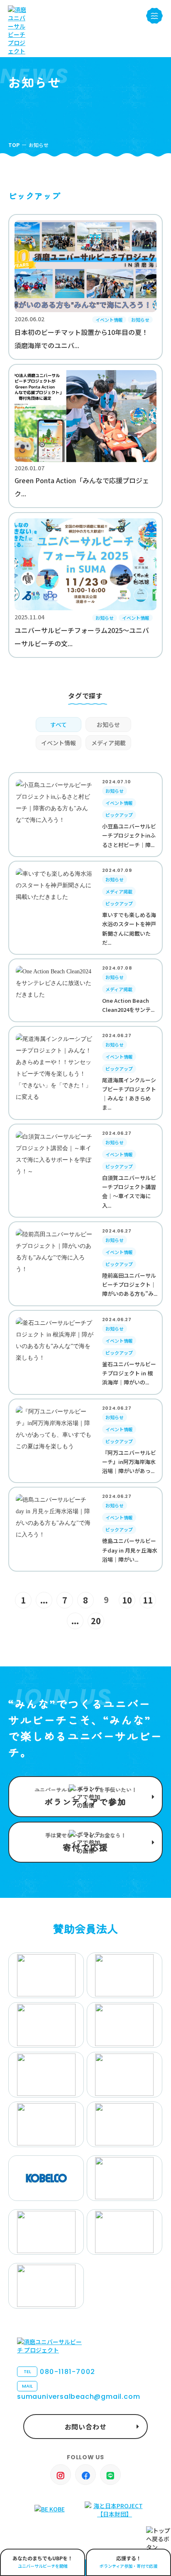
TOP (14, 145)
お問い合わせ (86, 2427)
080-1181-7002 (60, 2372)
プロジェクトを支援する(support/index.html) (85, 1797)
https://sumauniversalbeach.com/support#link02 (85, 1842)
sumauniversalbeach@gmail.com (78, 2392)
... (44, 1600)
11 (148, 1600)
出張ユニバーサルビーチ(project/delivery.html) (43, 2562)
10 (127, 1600)
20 (96, 1621)
